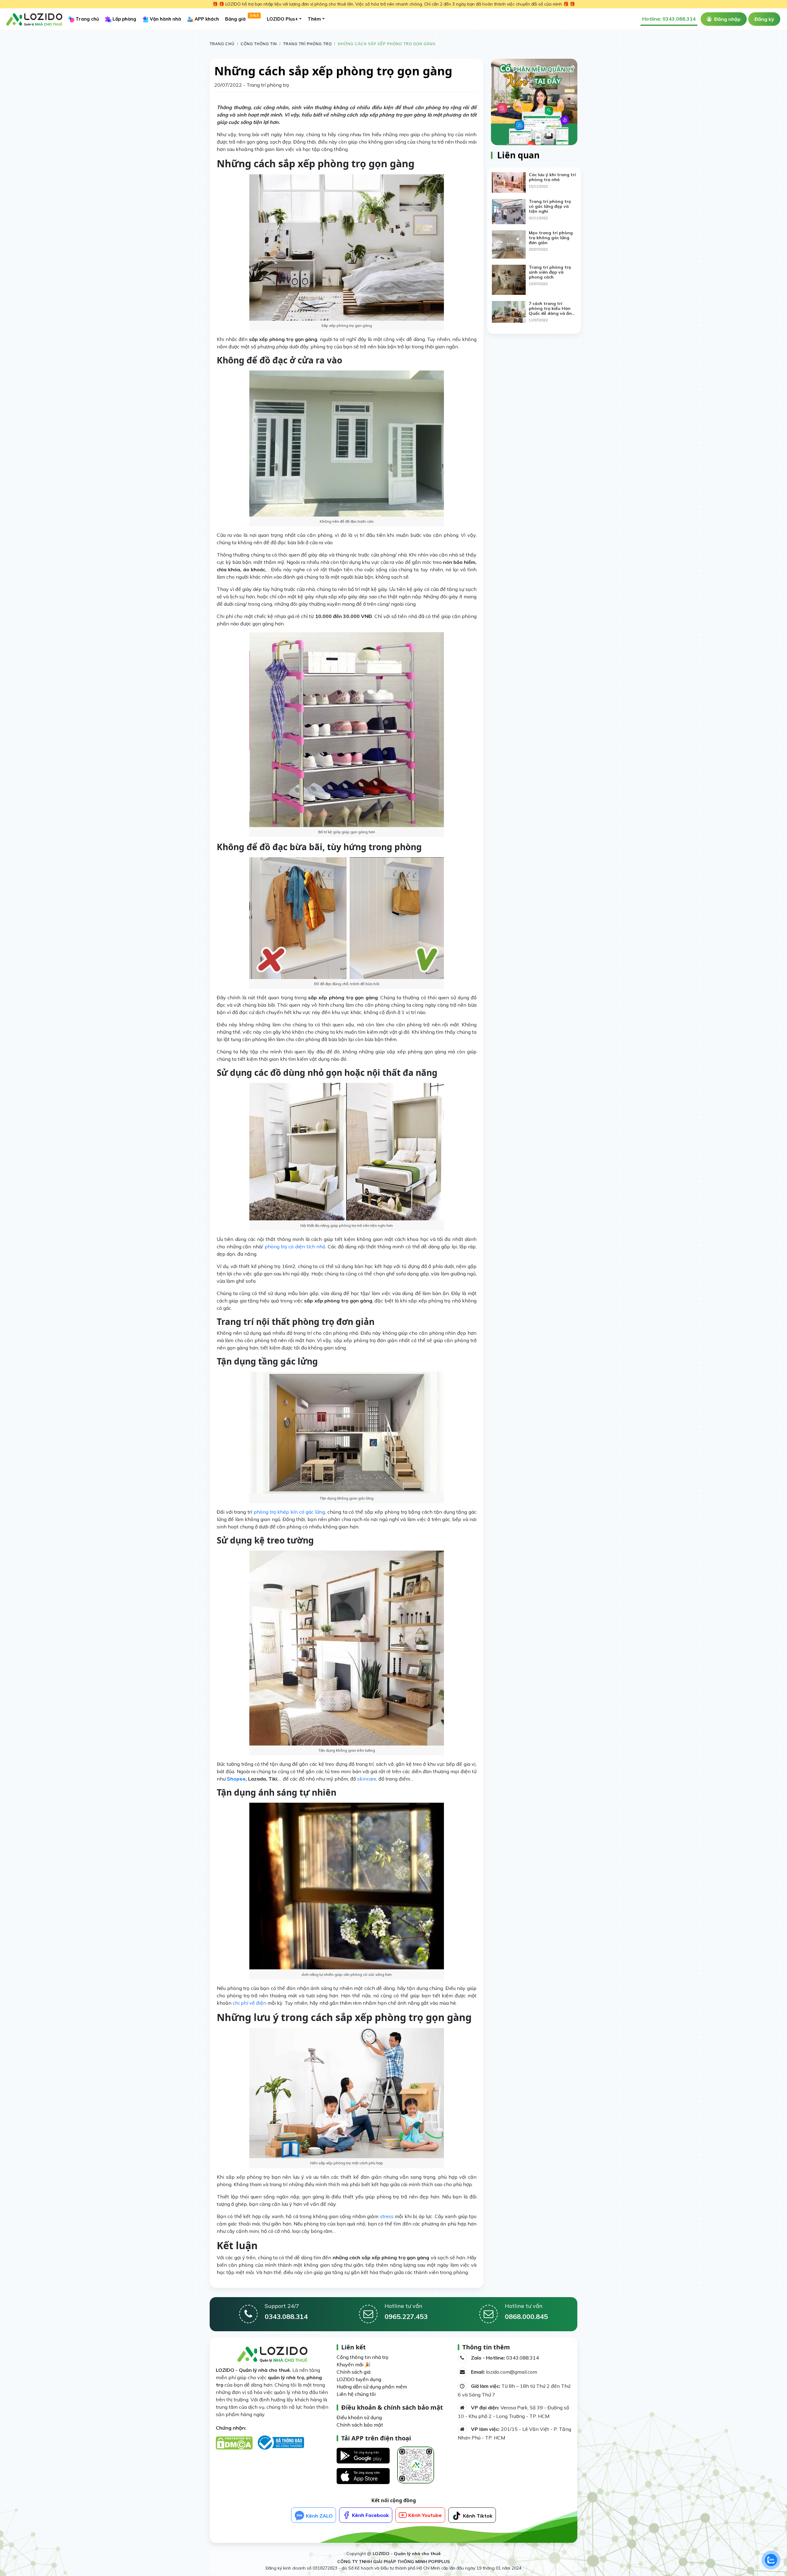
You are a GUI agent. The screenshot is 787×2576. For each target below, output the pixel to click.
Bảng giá (242, 18)
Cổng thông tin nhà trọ (362, 2357)
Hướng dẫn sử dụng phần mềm (372, 2387)
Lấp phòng (124, 19)
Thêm (314, 19)
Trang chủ (87, 19)
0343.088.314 (523, 2358)
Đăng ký (764, 19)
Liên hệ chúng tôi (356, 2394)
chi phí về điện (249, 2003)
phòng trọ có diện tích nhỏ (295, 1246)
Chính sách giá (354, 2372)
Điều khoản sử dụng (359, 2417)
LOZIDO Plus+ (282, 19)
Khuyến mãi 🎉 (354, 2364)
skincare (367, 1779)
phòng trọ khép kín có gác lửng (289, 1512)
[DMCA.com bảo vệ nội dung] (236, 2444)
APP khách (206, 19)
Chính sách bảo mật (360, 2425)
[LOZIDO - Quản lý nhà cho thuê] (34, 18)
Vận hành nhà (165, 19)
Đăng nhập (727, 19)
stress (387, 2216)
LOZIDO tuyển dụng (359, 2379)
